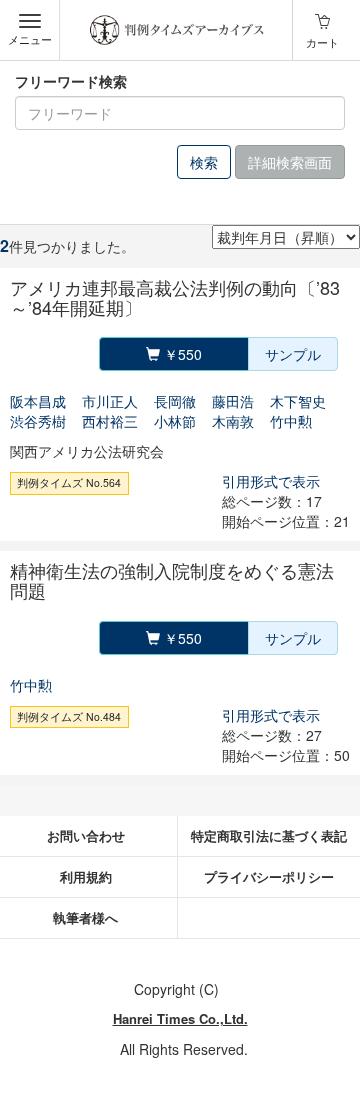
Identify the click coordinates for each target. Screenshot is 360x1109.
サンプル (293, 354)
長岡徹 (175, 401)
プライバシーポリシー (269, 876)
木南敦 (233, 421)
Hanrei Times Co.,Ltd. (180, 1018)
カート (322, 42)
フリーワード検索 (71, 81)
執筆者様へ (85, 917)
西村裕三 (110, 421)
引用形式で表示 (271, 481)
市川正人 (110, 401)
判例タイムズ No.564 (69, 482)
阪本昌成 (38, 401)
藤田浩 (233, 401)
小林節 (175, 421)
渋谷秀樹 (38, 421)
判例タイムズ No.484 (69, 716)
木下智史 (298, 401)
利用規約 (86, 876)
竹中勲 (291, 421)
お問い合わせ (86, 835)
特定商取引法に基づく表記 (269, 835)
